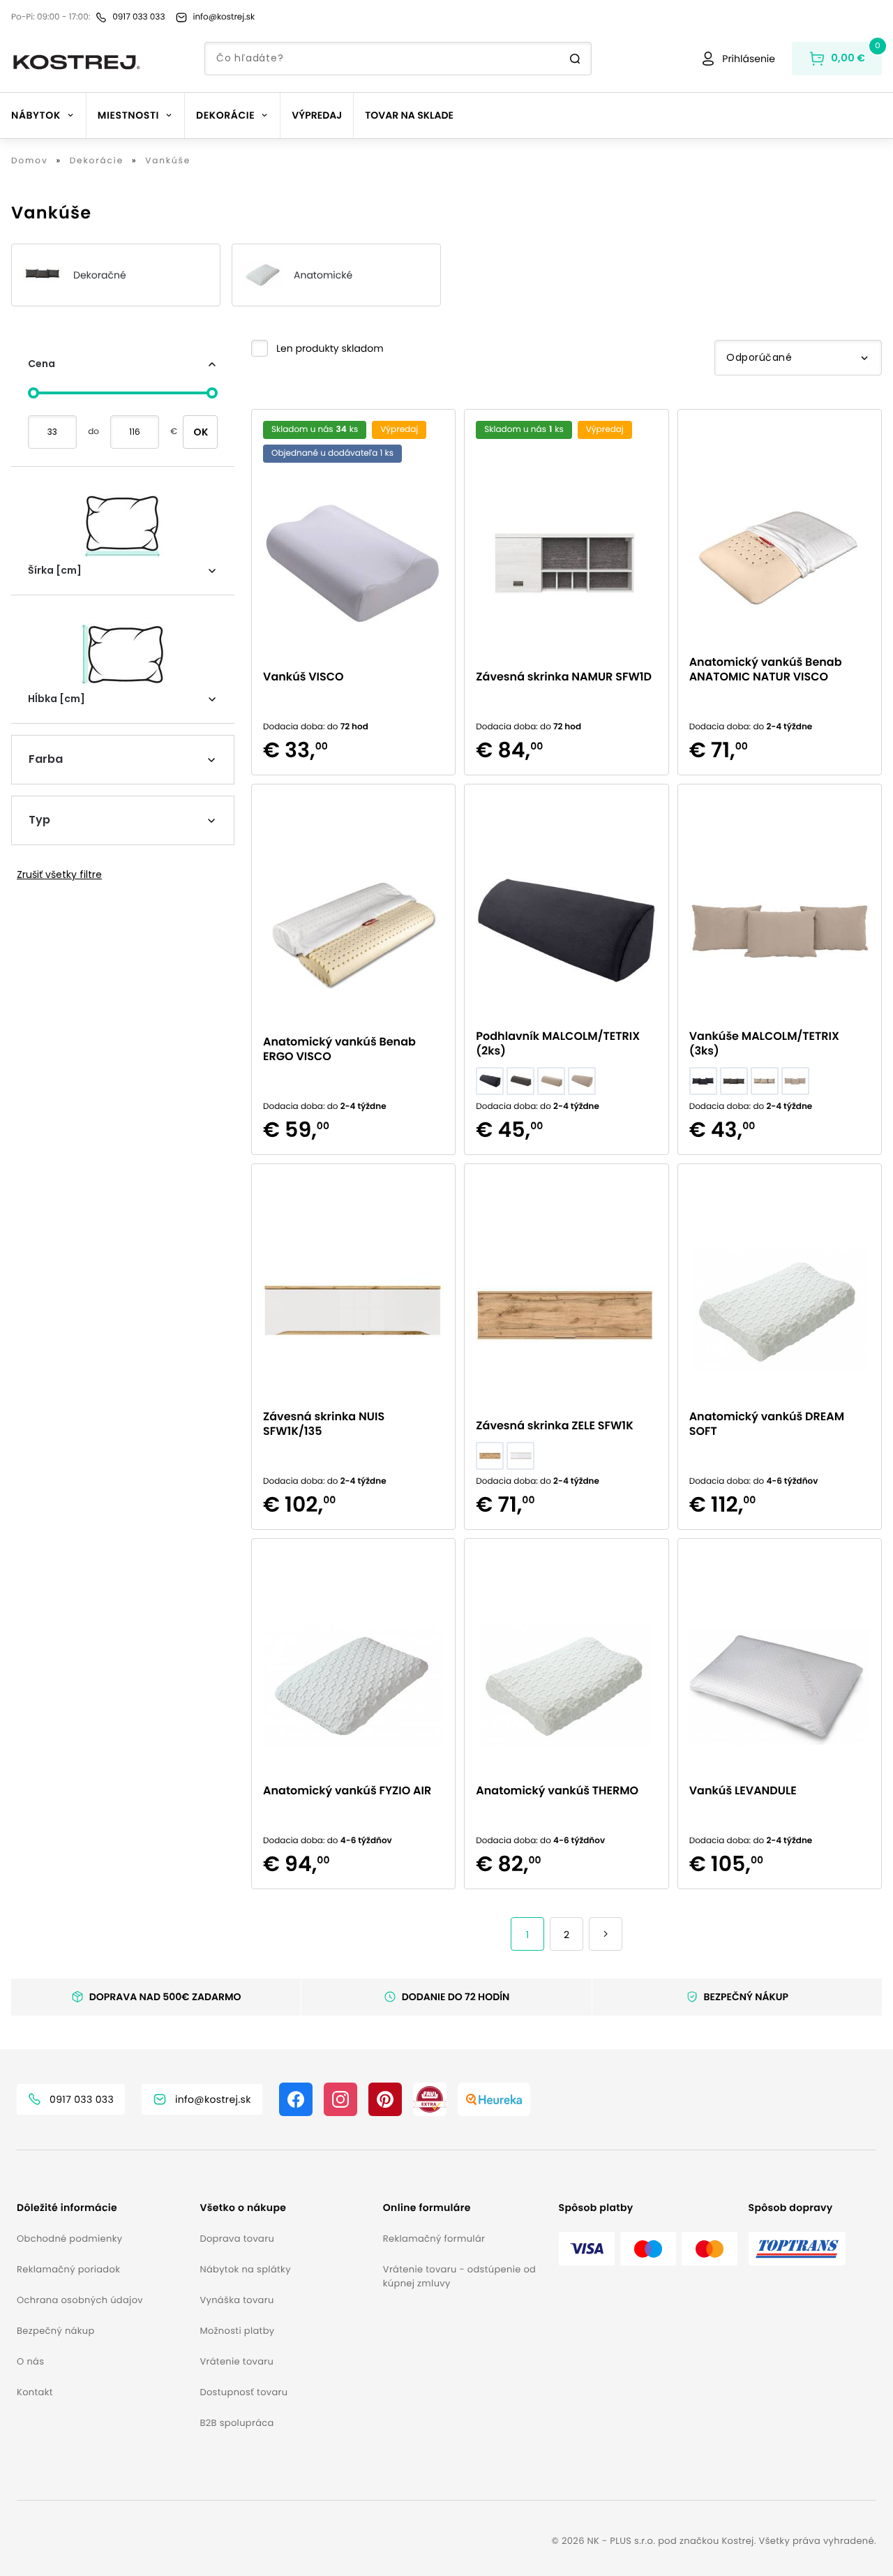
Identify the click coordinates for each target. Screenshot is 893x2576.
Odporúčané (759, 357)
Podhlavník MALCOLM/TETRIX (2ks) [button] (558, 1043)
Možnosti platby (237, 2331)
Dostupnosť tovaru (243, 2392)
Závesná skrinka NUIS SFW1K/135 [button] (324, 1424)
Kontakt (35, 2392)
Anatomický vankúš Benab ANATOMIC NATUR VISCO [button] (766, 669)
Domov (30, 161)
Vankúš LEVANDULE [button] (743, 1790)
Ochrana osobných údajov (80, 2300)
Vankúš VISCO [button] (303, 677)
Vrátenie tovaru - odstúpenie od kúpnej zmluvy (459, 2276)
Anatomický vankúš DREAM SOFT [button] (767, 1424)
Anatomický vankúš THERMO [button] (557, 1790)
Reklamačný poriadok (68, 2269)
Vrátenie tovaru (237, 2361)
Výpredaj (317, 115)
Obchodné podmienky (69, 2239)
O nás (30, 2361)
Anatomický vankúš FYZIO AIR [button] (347, 1790)
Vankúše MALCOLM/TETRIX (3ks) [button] (764, 1043)
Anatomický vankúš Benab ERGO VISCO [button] (339, 1049)
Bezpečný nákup (56, 2331)
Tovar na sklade (409, 115)
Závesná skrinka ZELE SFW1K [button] (554, 1425)
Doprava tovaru (237, 2239)
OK (201, 432)
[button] (317, 348)
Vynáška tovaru (237, 2300)
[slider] (33, 393)
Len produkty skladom (330, 348)
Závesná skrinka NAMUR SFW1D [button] (564, 677)
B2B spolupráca (237, 2423)
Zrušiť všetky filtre (59, 874)
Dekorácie (97, 161)
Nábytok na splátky (245, 2269)
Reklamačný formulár (434, 2239)
